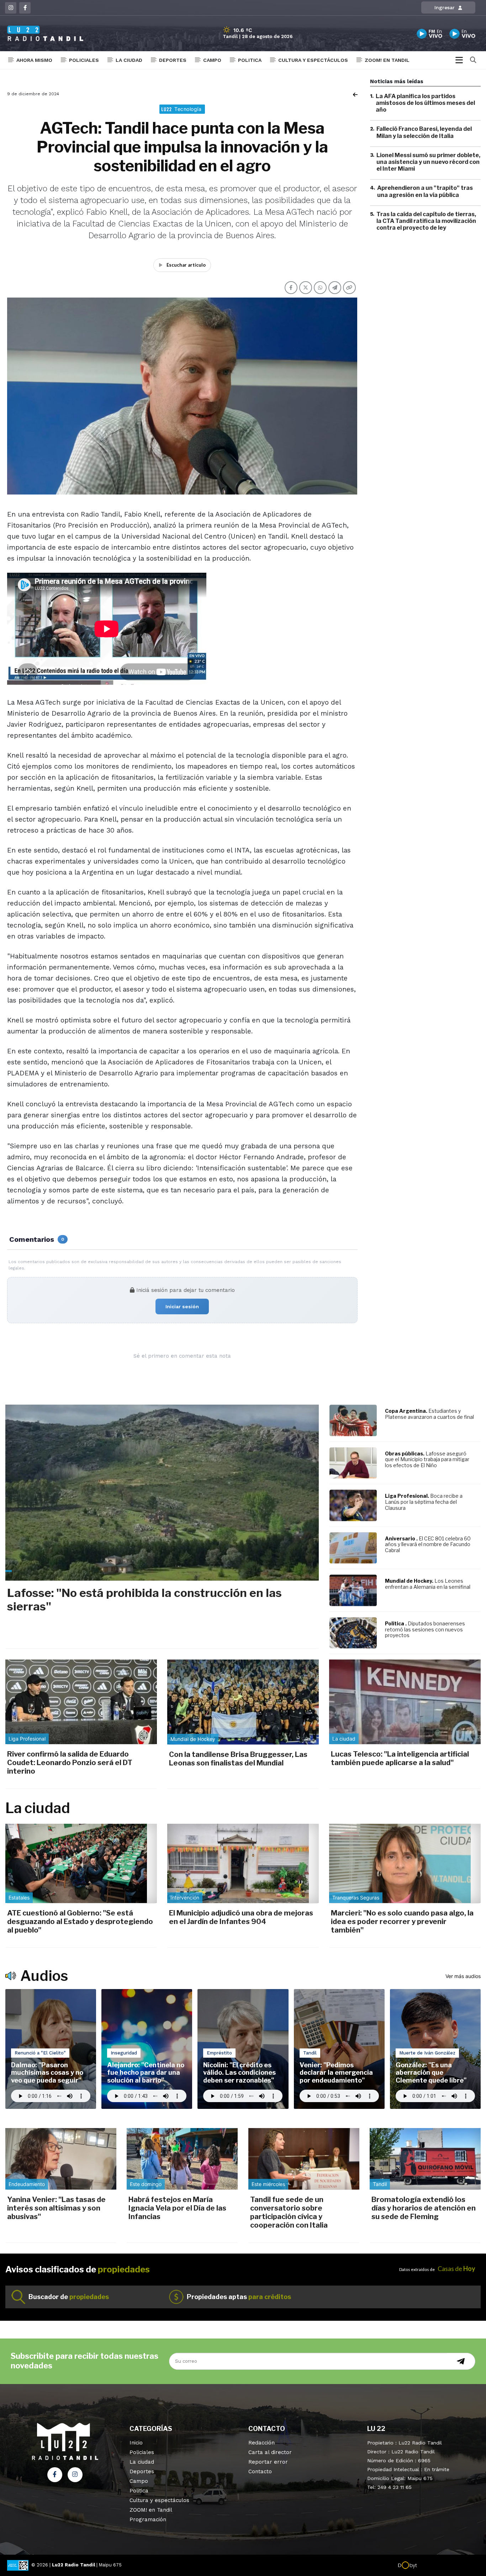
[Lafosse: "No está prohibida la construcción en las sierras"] (162, 1493)
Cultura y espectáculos (313, 60)
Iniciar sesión (182, 1306)
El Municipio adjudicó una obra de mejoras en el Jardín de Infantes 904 (241, 1917)
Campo (212, 60)
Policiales (84, 60)
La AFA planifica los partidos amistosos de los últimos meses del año (425, 103)
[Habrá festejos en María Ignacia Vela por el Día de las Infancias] (182, 2159)
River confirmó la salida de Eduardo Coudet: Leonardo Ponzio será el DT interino (70, 1763)
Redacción (262, 2443)
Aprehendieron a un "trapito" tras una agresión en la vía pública (425, 192)
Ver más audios (463, 1976)
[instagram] (11, 8)
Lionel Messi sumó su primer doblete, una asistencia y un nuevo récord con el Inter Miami (428, 162)
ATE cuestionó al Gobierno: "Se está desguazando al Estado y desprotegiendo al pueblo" (80, 1922)
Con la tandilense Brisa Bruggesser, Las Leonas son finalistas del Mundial (238, 1759)
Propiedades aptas (239, 2297)
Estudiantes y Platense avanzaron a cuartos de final (429, 1414)
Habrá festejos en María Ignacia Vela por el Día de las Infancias (177, 2208)
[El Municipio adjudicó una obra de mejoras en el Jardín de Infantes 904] (243, 1863)
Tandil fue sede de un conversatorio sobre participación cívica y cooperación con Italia (289, 2212)
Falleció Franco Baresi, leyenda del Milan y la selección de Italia (424, 133)
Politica (250, 60)
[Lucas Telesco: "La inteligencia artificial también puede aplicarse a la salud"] (405, 1702)
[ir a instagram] (75, 2475)
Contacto (260, 2471)
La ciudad (129, 60)
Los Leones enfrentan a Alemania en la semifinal (428, 1584)
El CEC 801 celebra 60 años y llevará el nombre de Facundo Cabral (428, 1544)
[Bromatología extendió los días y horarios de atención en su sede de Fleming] (425, 2159)
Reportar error (268, 2462)
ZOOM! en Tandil (387, 60)
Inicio (136, 2443)
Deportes (173, 60)
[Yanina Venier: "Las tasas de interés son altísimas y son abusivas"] (61, 2159)
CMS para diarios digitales (447, 2566)
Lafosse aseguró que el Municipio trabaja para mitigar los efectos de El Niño (427, 1460)
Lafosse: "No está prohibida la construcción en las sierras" (144, 1600)
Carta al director (270, 2452)
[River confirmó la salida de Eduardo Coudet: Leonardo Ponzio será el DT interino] (81, 1702)
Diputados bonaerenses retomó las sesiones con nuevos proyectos (425, 1629)
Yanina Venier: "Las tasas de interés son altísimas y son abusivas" (56, 2208)
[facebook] (25, 8)
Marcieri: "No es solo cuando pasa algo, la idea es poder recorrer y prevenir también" (402, 1922)
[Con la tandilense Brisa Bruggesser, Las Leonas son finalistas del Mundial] (243, 1702)
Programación (148, 2519)
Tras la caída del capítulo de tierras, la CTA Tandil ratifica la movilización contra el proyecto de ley (426, 221)
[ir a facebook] (55, 2475)
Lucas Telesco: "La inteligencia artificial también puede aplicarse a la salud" (400, 1758)
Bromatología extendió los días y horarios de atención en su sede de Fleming (424, 2208)
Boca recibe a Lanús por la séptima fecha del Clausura (424, 1502)
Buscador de (69, 2297)
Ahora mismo (34, 60)
